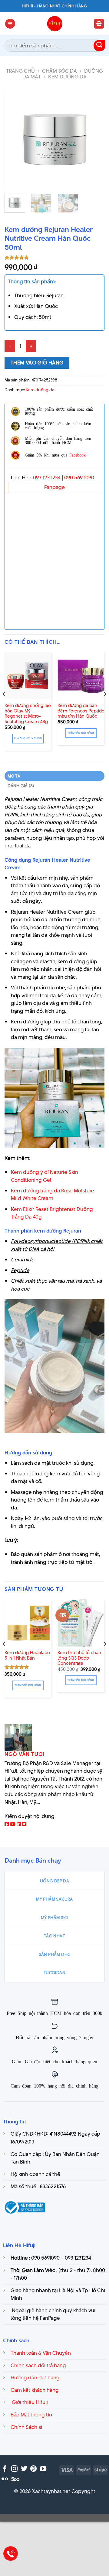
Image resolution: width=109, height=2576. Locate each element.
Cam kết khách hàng (35, 2390)
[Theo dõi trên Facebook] (5, 2469)
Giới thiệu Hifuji (29, 2402)
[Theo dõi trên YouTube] (43, 2469)
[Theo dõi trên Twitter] (24, 2469)
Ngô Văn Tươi (25, 1754)
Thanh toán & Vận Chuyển (41, 2353)
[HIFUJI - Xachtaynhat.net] (54, 24)
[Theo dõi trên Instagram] (14, 2469)
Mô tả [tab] (14, 776)
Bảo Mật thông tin (31, 2415)
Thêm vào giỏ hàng (37, 363)
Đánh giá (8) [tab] (21, 786)
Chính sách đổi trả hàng (38, 2365)
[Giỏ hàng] (99, 24)
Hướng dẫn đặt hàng (35, 2378)
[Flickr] (5, 2479)
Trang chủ (20, 71)
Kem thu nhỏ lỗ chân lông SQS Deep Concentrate (79, 1658)
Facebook (78, 455)
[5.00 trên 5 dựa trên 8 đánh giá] (54, 257)
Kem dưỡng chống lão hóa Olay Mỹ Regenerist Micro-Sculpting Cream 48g (28, 714)
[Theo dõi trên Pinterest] (33, 2469)
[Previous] (14, 139)
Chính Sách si (26, 2427)
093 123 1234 (47, 478)
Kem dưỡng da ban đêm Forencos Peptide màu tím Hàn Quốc (81, 711)
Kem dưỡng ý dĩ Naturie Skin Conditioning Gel (45, 1176)
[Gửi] (99, 46)
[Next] (95, 139)
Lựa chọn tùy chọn (28, 738)
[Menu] (10, 24)
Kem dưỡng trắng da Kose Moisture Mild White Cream (53, 1195)
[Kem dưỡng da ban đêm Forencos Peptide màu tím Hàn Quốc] (81, 676)
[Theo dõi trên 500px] (15, 2479)
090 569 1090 (79, 478)
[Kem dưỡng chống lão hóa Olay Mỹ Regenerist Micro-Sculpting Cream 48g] (28, 676)
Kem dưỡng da (67, 77)
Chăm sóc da (59, 71)
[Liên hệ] (11, 2554)
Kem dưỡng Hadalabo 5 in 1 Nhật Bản (27, 1655)
